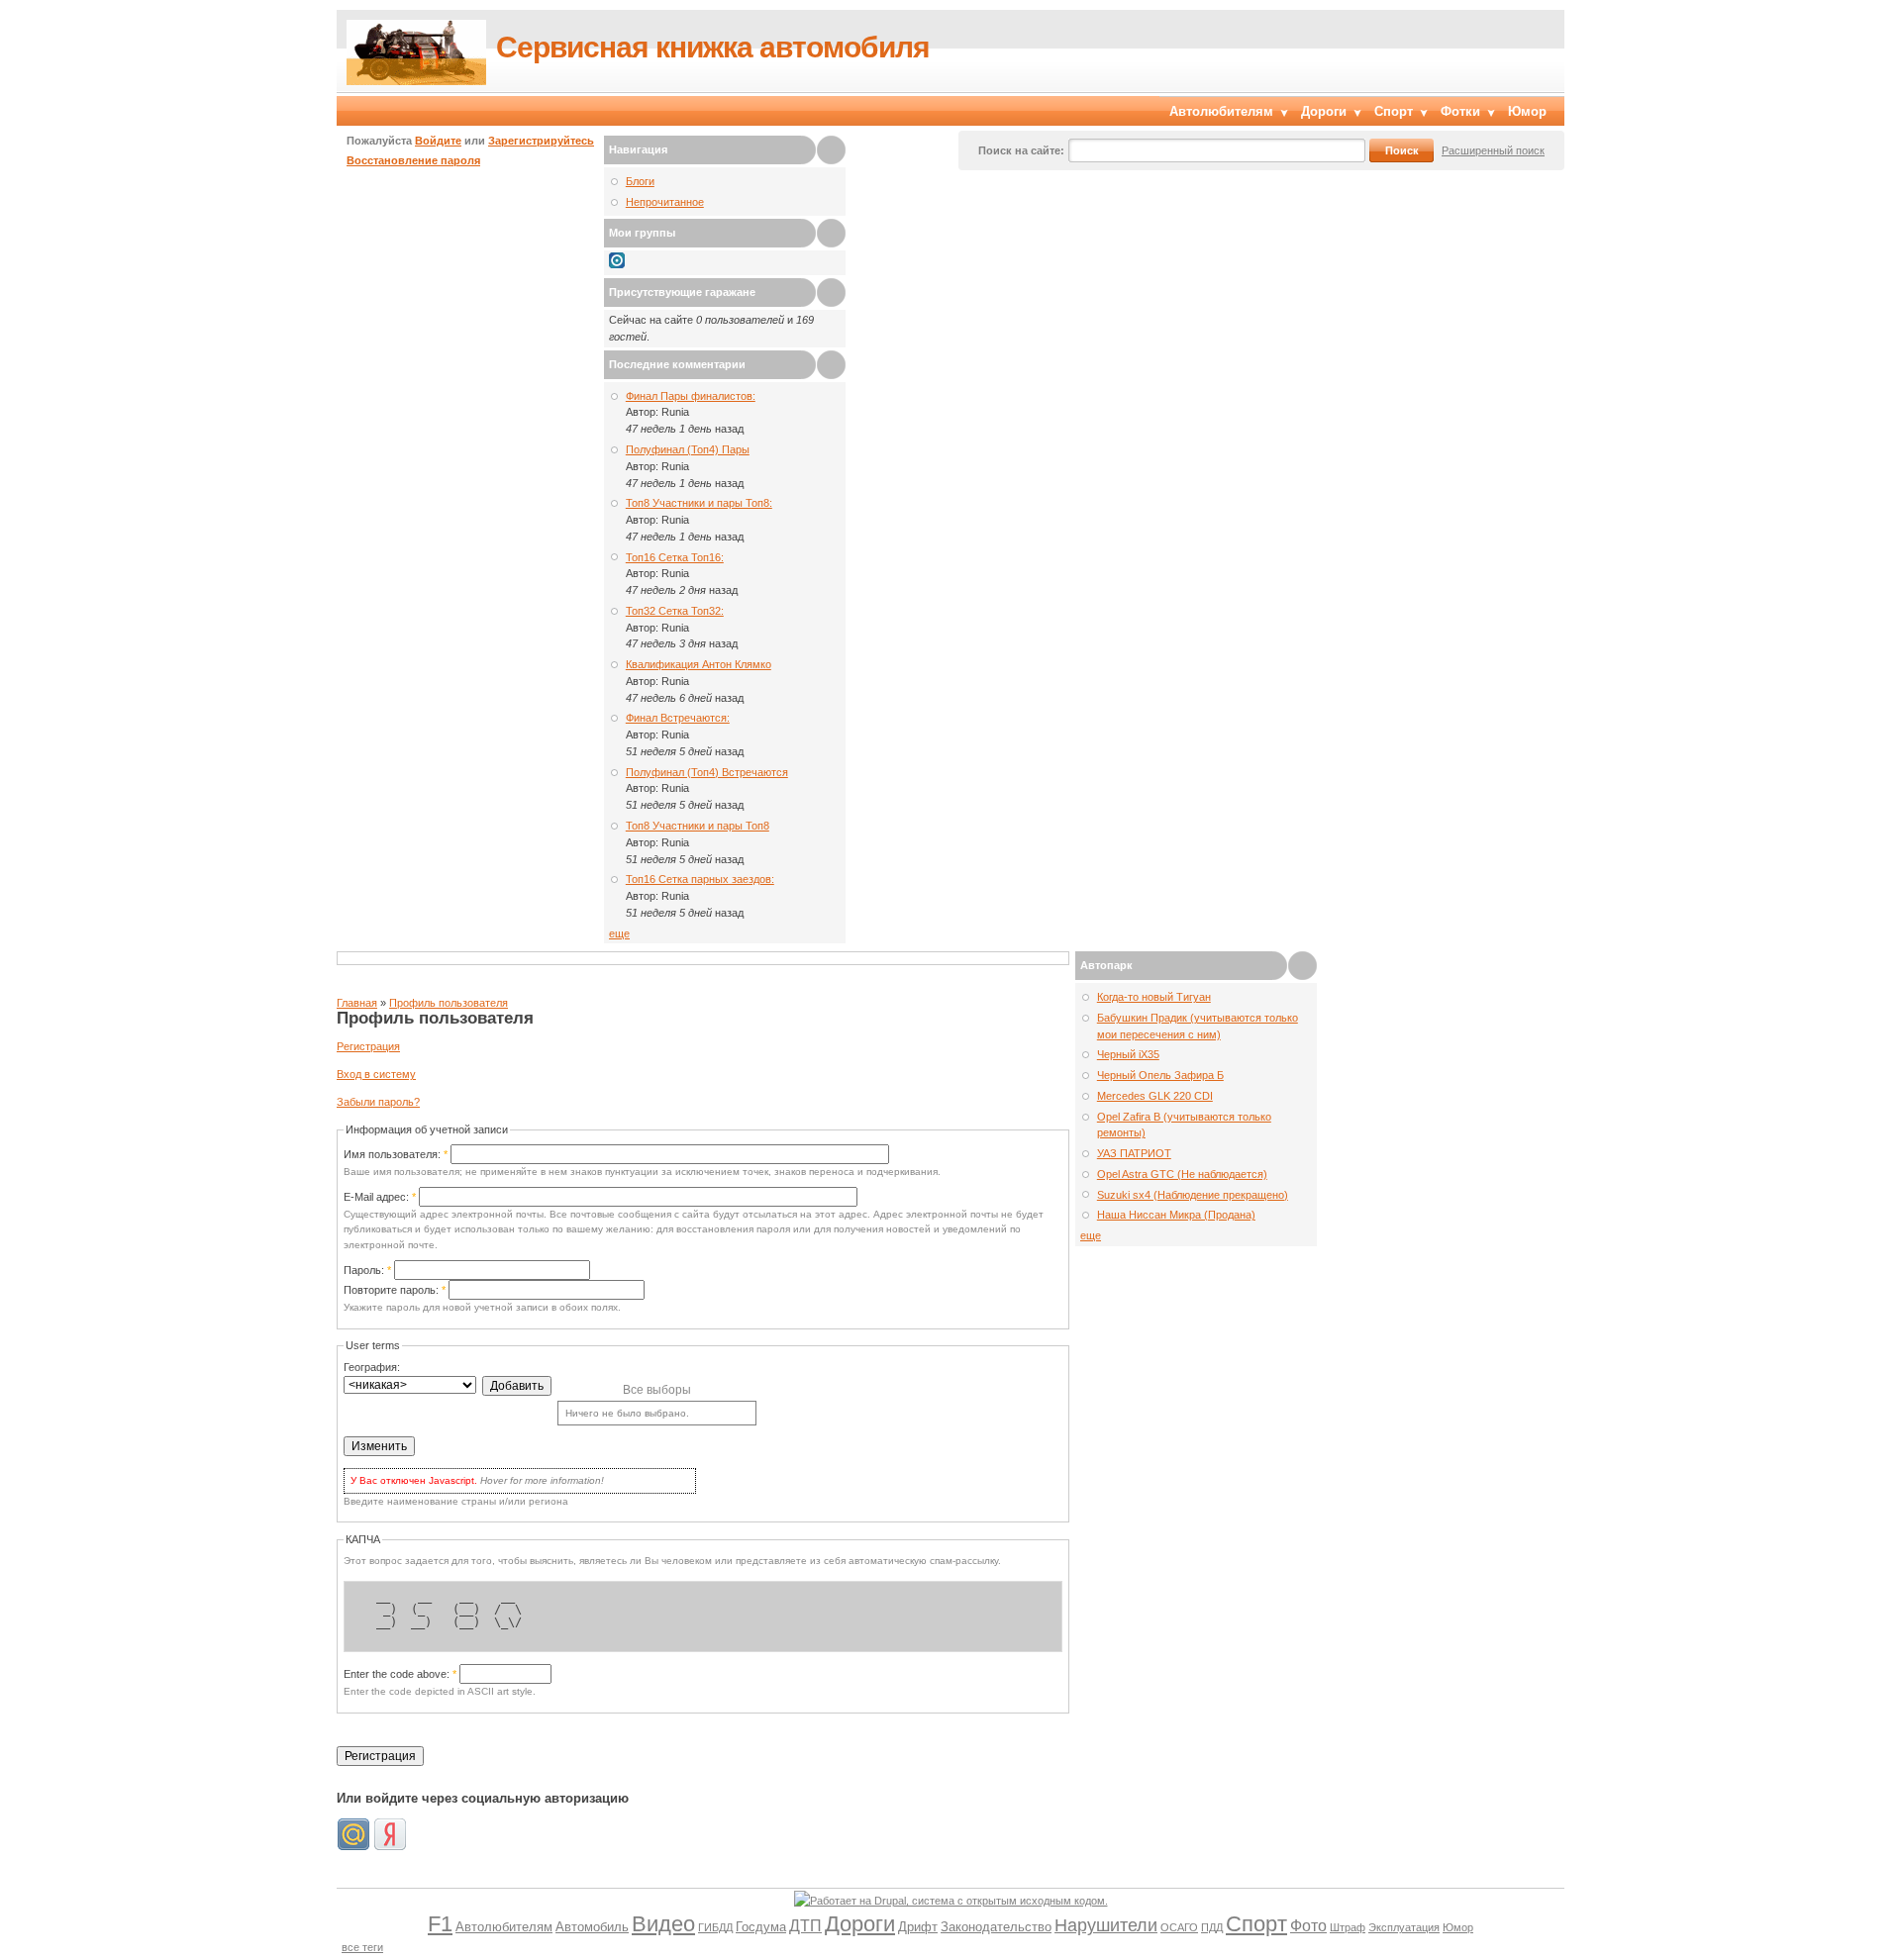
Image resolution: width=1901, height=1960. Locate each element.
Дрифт (918, 1927)
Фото (1308, 1926)
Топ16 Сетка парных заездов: (700, 879)
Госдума (761, 1927)
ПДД (1212, 1927)
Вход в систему (376, 1074)
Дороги (1324, 111)
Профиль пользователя (449, 1003)
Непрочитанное (665, 202)
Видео (663, 1924)
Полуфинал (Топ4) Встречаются (707, 772)
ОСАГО (1179, 1927)
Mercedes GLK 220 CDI (1155, 1096)
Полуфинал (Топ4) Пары (688, 449)
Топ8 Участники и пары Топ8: (699, 503)
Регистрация (368, 1046)
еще (619, 933)
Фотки (1460, 111)
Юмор (1527, 111)
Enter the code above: (400, 1674)
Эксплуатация (1404, 1927)
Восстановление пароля (413, 160)
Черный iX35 (1128, 1054)
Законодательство (996, 1927)
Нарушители (1106, 1925)
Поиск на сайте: (1021, 150)
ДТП (805, 1926)
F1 (440, 1924)
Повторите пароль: (395, 1290)
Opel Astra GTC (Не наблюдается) (1182, 1174)
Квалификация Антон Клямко (699, 664)
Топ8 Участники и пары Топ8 (698, 826)
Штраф (1348, 1927)
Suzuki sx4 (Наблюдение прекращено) (1193, 1195)
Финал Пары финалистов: (691, 396)
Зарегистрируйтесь (541, 141)
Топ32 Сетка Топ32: (675, 611)
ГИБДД (715, 1927)
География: (372, 1367)
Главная (357, 1003)
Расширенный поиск (1493, 150)
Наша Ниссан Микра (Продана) (1176, 1215)
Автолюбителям (1221, 111)
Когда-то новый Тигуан (1154, 997)
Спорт (1394, 111)
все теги (362, 1947)
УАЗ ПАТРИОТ (1134, 1153)
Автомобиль (592, 1927)
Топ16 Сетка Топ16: (675, 557)
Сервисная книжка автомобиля (713, 47)
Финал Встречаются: (678, 718)
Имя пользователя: (396, 1154)
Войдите (438, 141)
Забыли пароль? (378, 1102)
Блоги (640, 181)
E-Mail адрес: (380, 1197)
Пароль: (367, 1270)
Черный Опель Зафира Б (1160, 1075)
